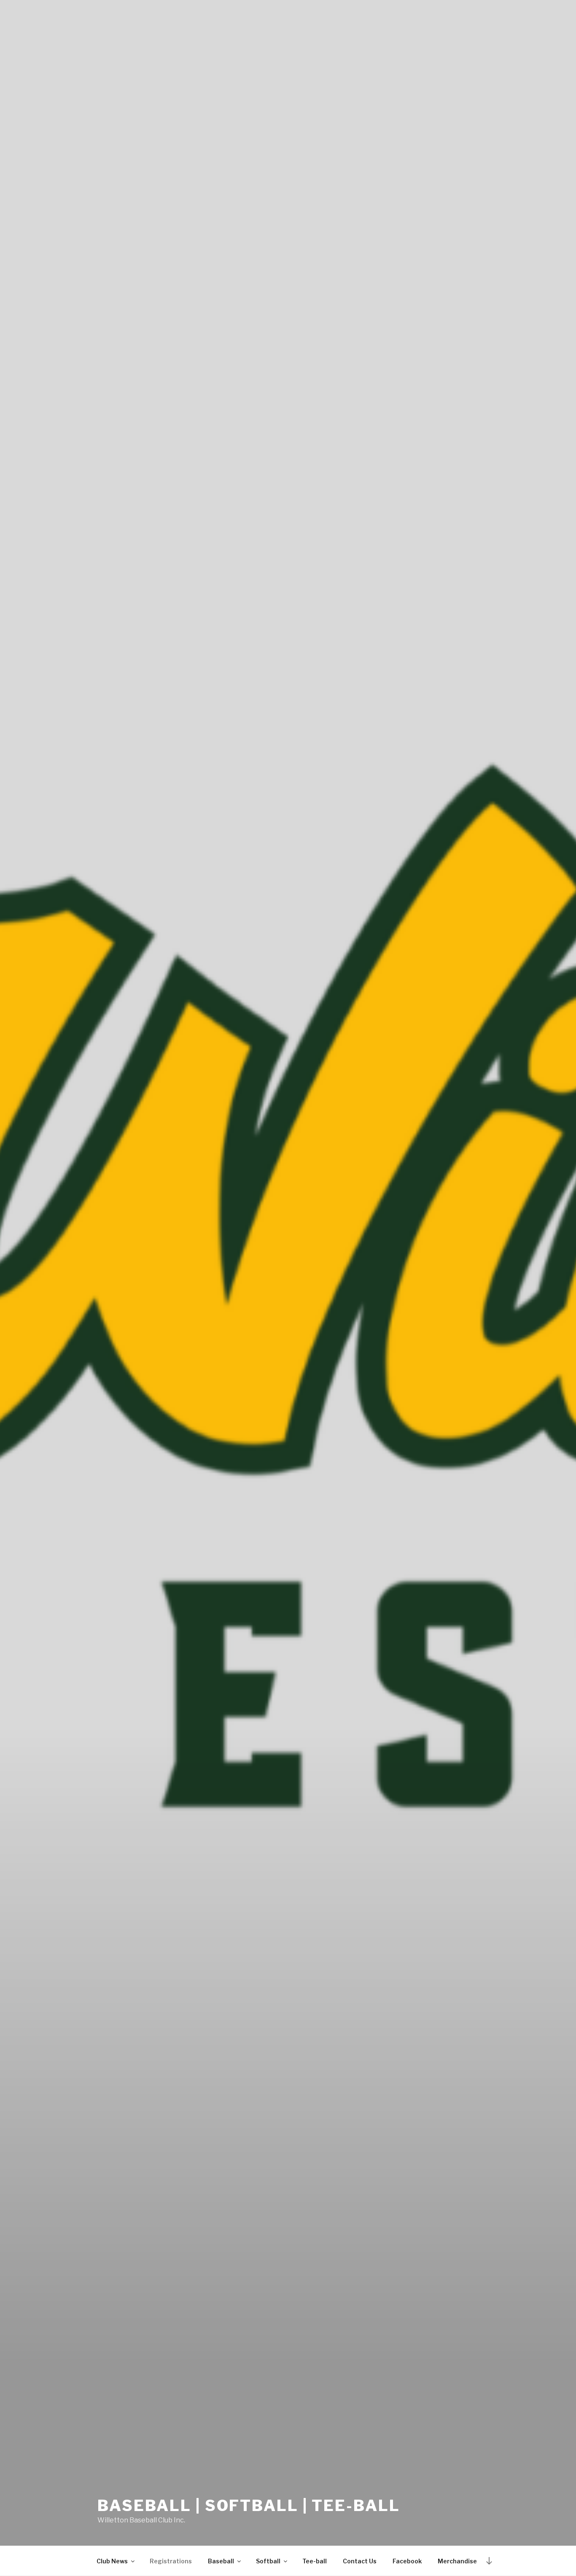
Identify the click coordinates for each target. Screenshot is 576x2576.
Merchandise (457, 2561)
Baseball (221, 2561)
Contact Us (360, 2561)
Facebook (407, 2561)
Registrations (171, 2561)
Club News (112, 2561)
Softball (268, 2561)
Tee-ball (315, 2561)
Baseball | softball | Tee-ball (249, 2506)
